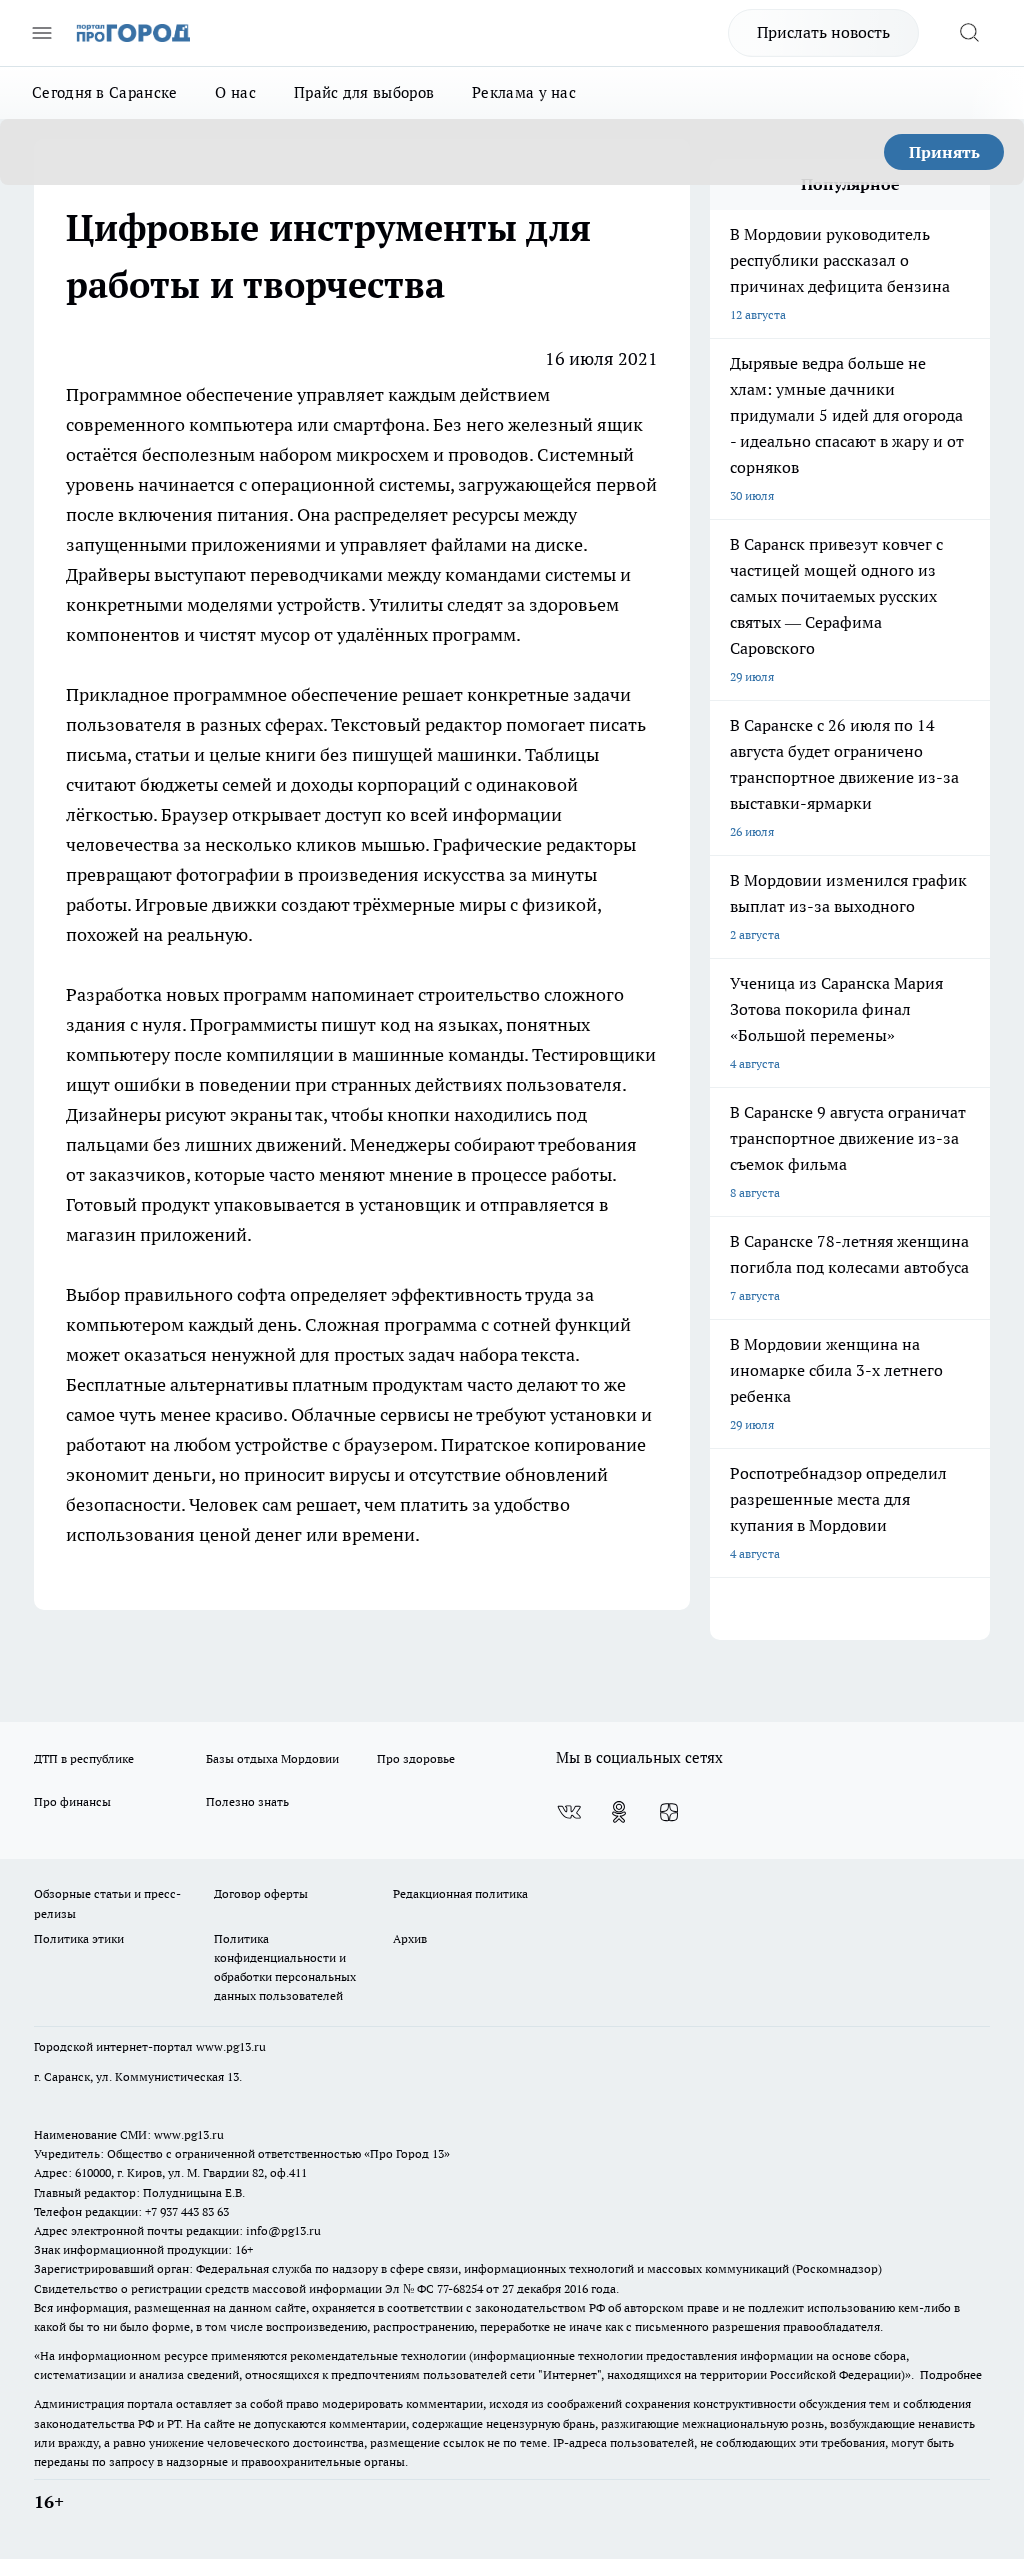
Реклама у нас (524, 92)
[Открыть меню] (42, 33)
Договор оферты (261, 1893)
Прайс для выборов (364, 92)
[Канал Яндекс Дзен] (669, 1812)
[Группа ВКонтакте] (569, 1812)
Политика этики (79, 1938)
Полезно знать (247, 1801)
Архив (410, 1938)
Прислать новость (823, 32)
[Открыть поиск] (969, 33)
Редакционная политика (460, 1893)
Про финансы (72, 1801)
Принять (944, 152)
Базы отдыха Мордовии (272, 1758)
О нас (235, 92)
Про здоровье (416, 1758)
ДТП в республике (84, 1758)
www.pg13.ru (231, 2046)
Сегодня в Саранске (104, 92)
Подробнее (951, 2374)
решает (434, 694)
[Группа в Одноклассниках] (619, 1812)
